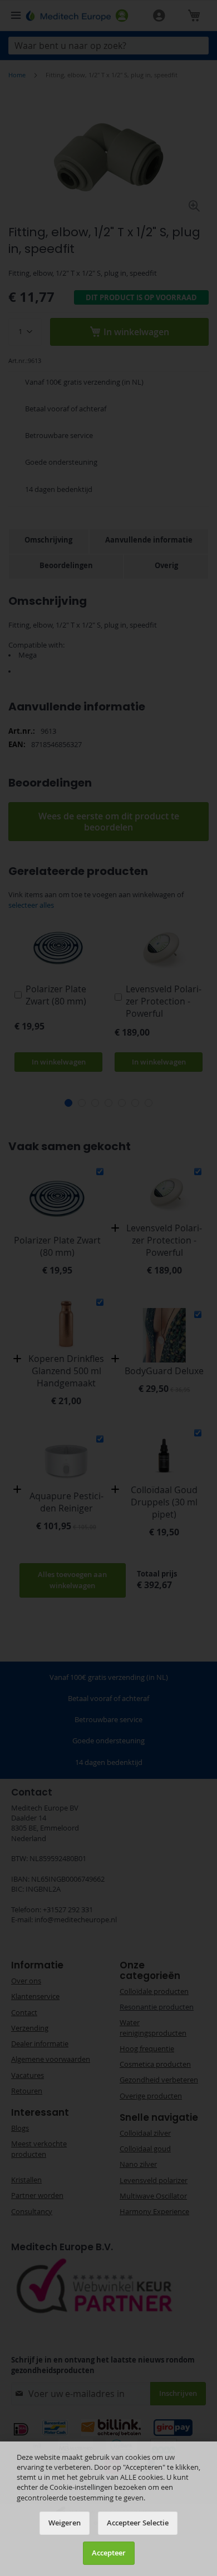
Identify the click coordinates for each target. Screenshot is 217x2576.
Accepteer (109, 2553)
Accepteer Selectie (138, 2523)
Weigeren (65, 2523)
